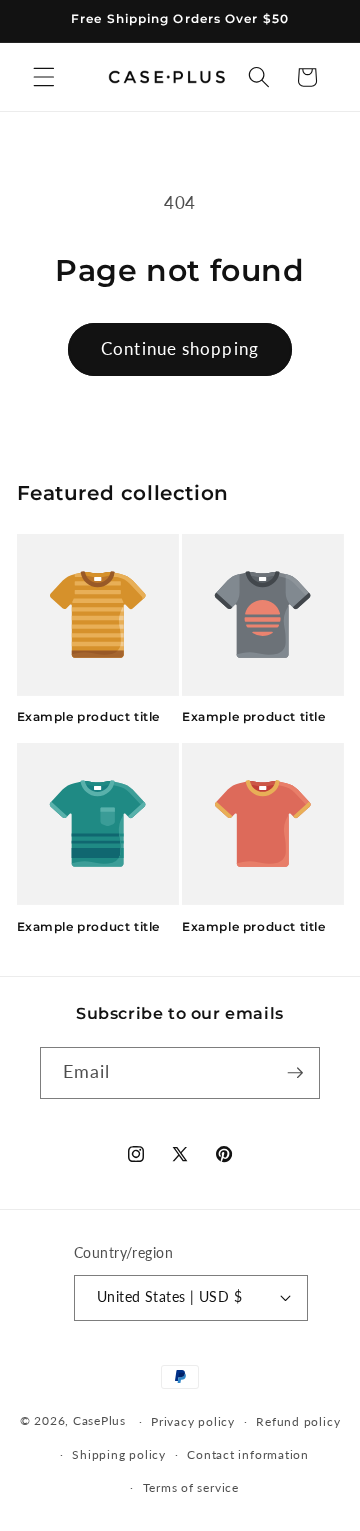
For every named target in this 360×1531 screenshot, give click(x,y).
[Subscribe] (295, 1073)
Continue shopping (180, 349)
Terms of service (191, 1487)
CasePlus (101, 1421)
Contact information (248, 1454)
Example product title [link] (89, 716)
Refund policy (298, 1421)
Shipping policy (119, 1454)
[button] (44, 77)
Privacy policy (193, 1421)
